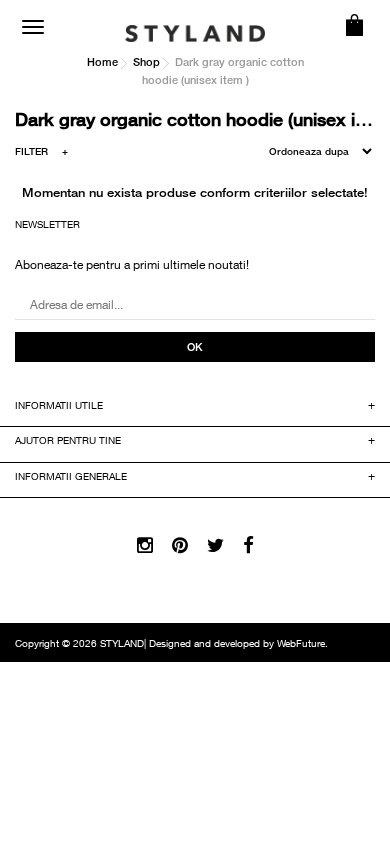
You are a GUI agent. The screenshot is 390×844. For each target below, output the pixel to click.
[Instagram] (145, 547)
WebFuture (301, 645)
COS (355, 25)
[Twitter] (215, 547)
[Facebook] (248, 547)
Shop (146, 61)
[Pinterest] (180, 547)
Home (102, 61)
